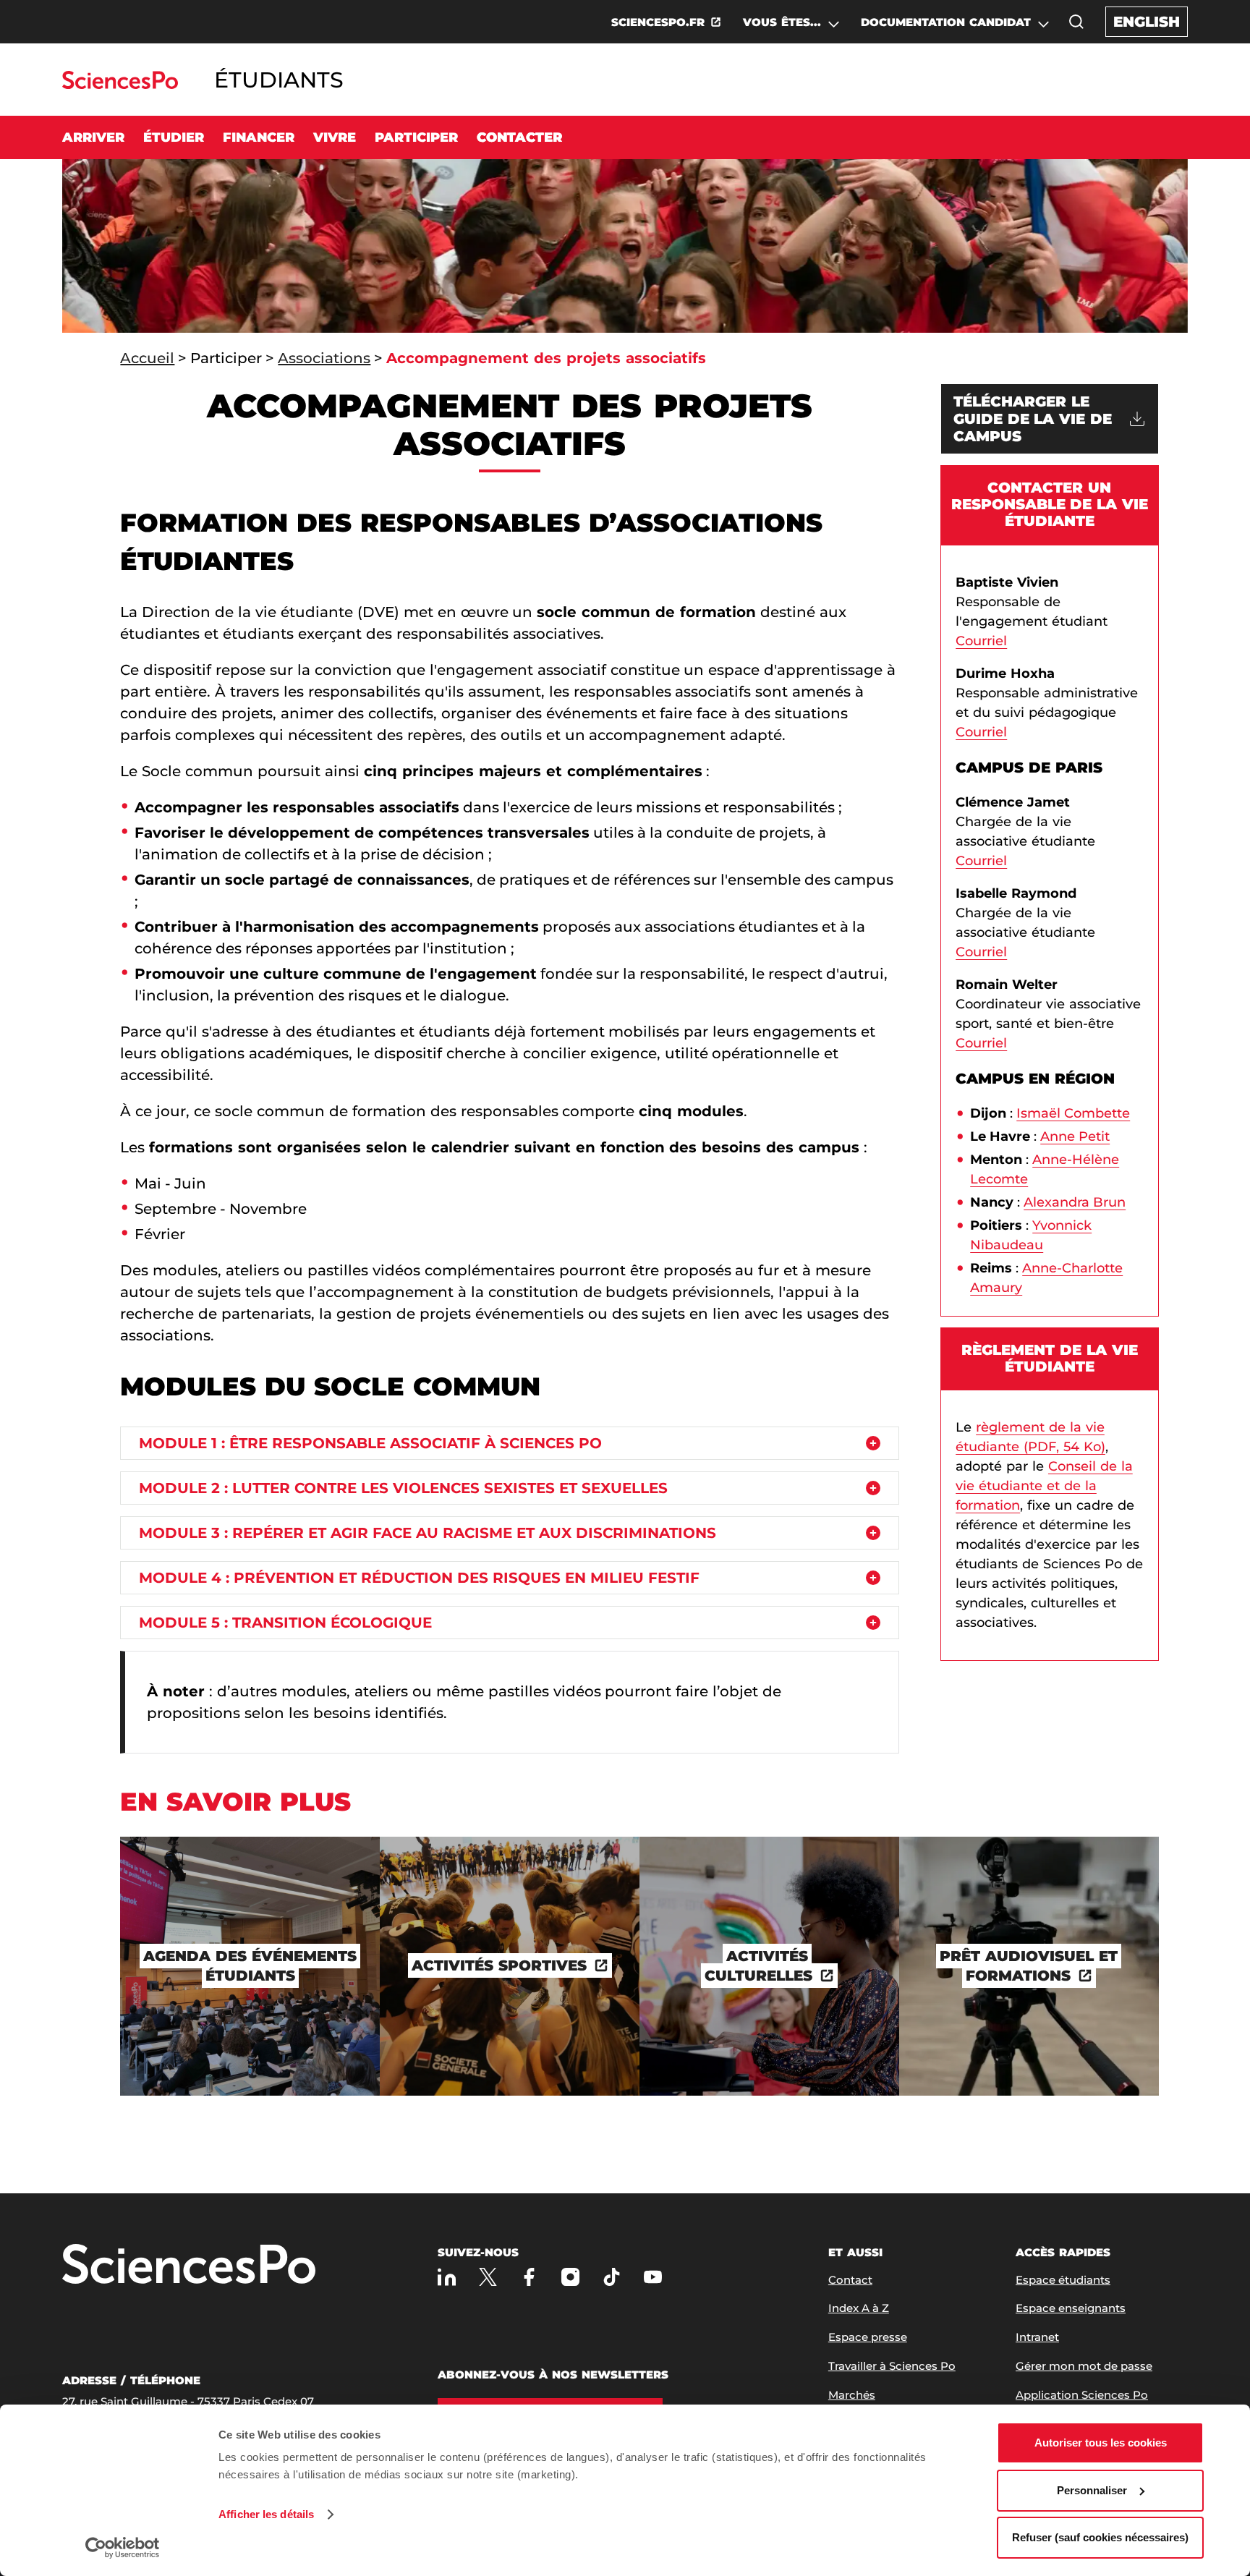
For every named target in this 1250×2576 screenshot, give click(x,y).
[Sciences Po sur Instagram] (570, 2277)
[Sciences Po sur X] (488, 2277)
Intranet (1037, 2337)
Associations (324, 358)
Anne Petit (1075, 1136)
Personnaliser (1092, 2490)
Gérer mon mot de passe (1084, 2366)
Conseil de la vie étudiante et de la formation (1044, 1486)
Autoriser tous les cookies (1101, 2443)
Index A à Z (859, 2308)
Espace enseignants (1071, 2308)
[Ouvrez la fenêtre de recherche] (1076, 22)
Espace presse (868, 2337)
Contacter (519, 137)
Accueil (147, 358)
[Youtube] (653, 2277)
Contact (850, 2280)
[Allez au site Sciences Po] (120, 85)
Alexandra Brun (1075, 1202)
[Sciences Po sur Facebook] (529, 2277)
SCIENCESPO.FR (658, 22)
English (1147, 22)
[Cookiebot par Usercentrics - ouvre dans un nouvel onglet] (123, 2548)
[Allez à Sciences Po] (189, 2265)
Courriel (981, 641)
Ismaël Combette (1073, 1113)
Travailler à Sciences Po (892, 2366)
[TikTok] (612, 2277)
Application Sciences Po (1082, 2395)
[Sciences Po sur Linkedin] (447, 2277)
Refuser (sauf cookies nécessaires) (1100, 2537)
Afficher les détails (266, 2514)
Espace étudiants (1063, 2280)
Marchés (852, 2395)
